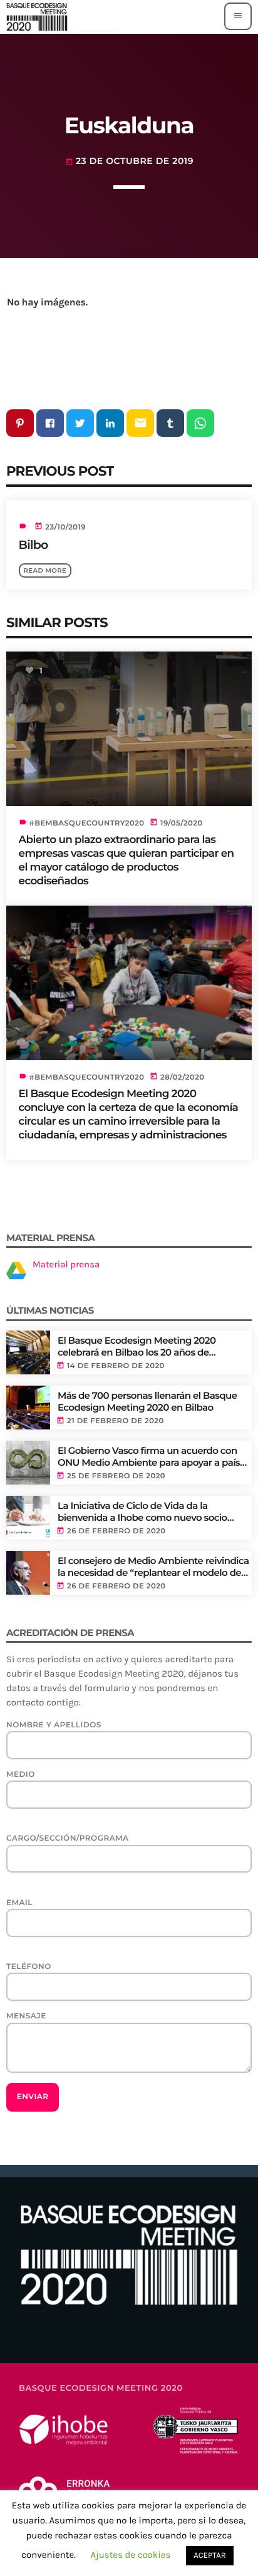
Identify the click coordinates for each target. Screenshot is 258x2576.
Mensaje (26, 2016)
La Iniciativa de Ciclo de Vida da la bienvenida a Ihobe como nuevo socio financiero (142, 1512)
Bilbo (34, 545)
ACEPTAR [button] (209, 2556)
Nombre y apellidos (54, 1725)
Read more (45, 570)
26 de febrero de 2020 (116, 1531)
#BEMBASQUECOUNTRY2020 (87, 823)
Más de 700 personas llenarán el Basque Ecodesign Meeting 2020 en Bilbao (147, 1402)
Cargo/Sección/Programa (68, 1838)
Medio (21, 1775)
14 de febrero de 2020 (116, 1366)
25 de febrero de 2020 (116, 1476)
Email (19, 1903)
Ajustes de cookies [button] (130, 2555)
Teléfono (29, 1967)
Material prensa (66, 1264)
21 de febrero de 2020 (116, 1421)
